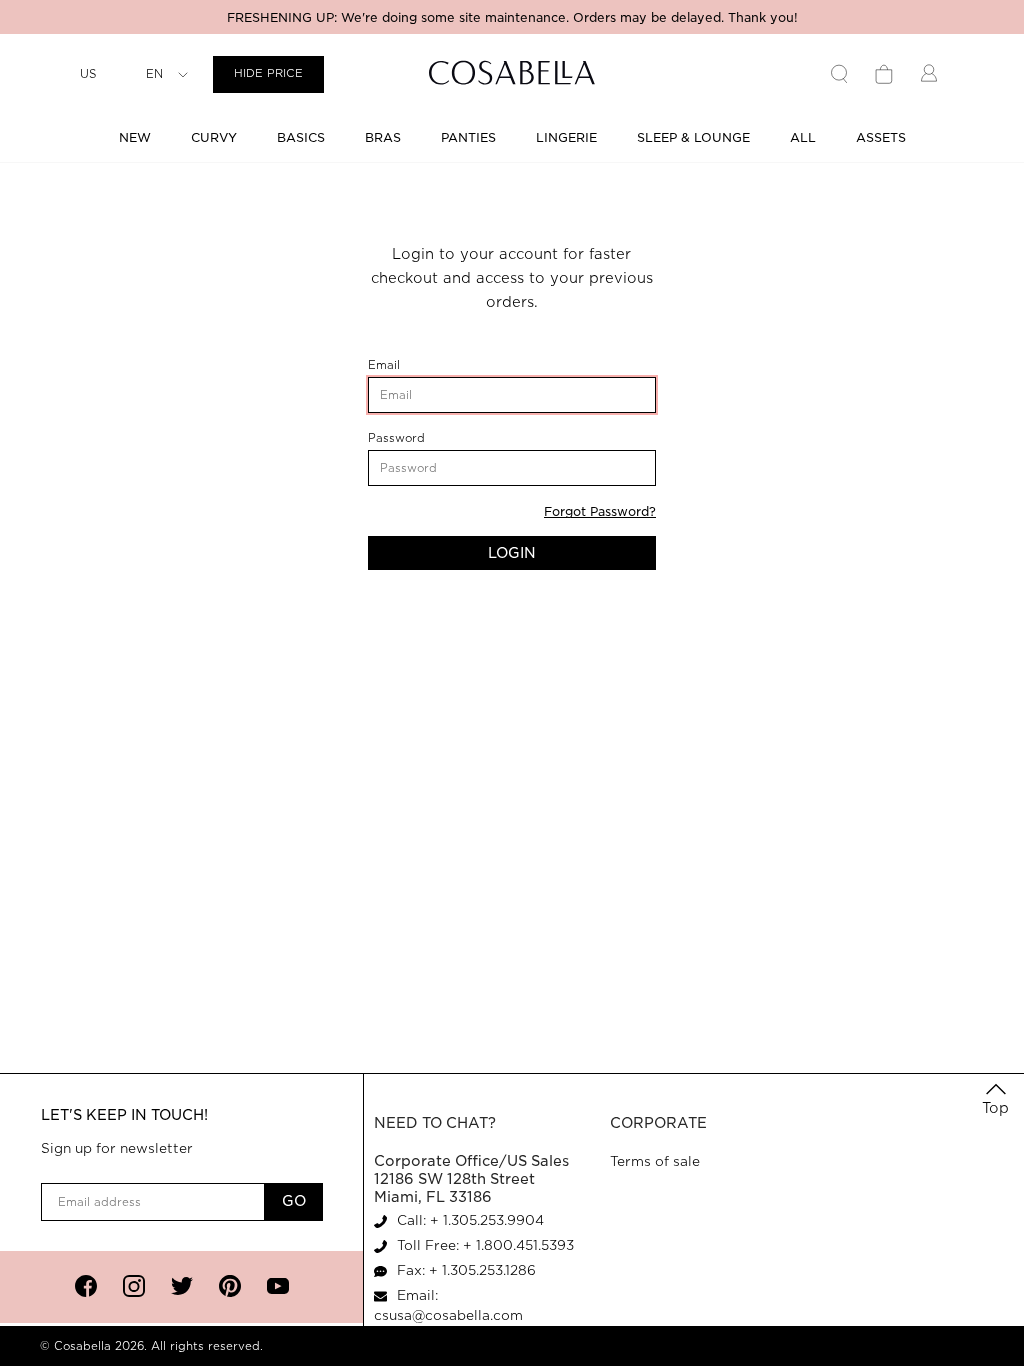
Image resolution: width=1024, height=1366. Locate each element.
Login (512, 553)
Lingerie (566, 137)
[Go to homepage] (512, 74)
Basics (301, 137)
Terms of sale (655, 1161)
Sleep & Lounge (693, 137)
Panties (468, 137)
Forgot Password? (600, 511)
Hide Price (268, 73)
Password (424, 438)
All (803, 137)
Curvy (214, 137)
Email (414, 365)
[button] (995, 1100)
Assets (881, 137)
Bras (383, 137)
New (135, 137)
